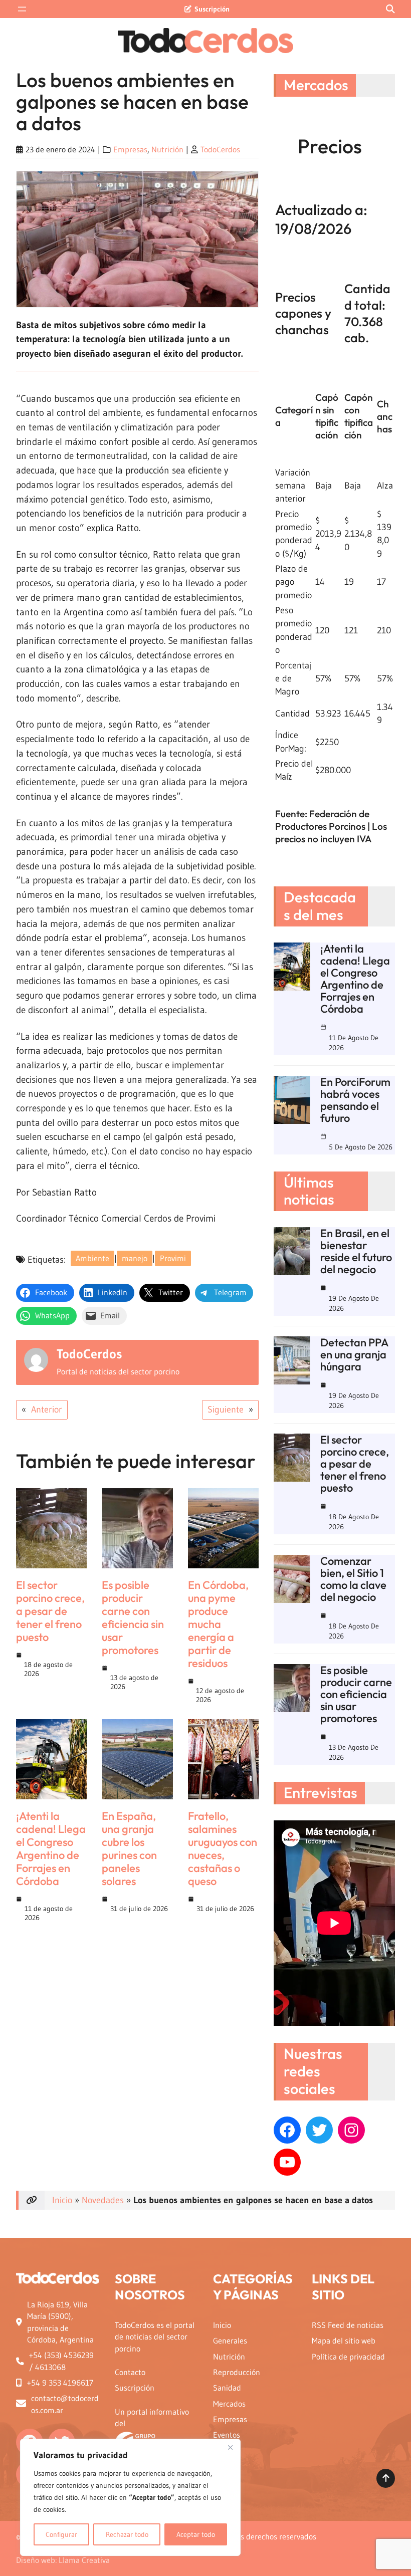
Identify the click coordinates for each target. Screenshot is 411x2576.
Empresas (130, 150)
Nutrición (167, 150)
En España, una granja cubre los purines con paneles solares (129, 1848)
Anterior (47, 1410)
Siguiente (226, 1410)
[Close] (230, 2447)
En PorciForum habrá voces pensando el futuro (355, 1100)
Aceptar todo (196, 2534)
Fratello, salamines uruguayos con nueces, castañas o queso (223, 1848)
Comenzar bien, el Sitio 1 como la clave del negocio (353, 1579)
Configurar (61, 2534)
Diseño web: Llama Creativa (63, 2560)
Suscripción (212, 9)
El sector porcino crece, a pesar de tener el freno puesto (50, 1611)
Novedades (103, 2200)
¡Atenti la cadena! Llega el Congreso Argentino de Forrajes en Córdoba (51, 1848)
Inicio (62, 2200)
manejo (135, 1258)
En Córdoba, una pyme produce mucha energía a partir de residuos (218, 1624)
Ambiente (92, 1258)
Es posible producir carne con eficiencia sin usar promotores (133, 1617)
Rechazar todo (127, 2534)
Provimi (173, 1258)
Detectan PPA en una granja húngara (354, 1354)
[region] (130, 2497)
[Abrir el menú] (22, 9)
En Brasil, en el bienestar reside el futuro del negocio (356, 1251)
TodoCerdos (220, 150)
